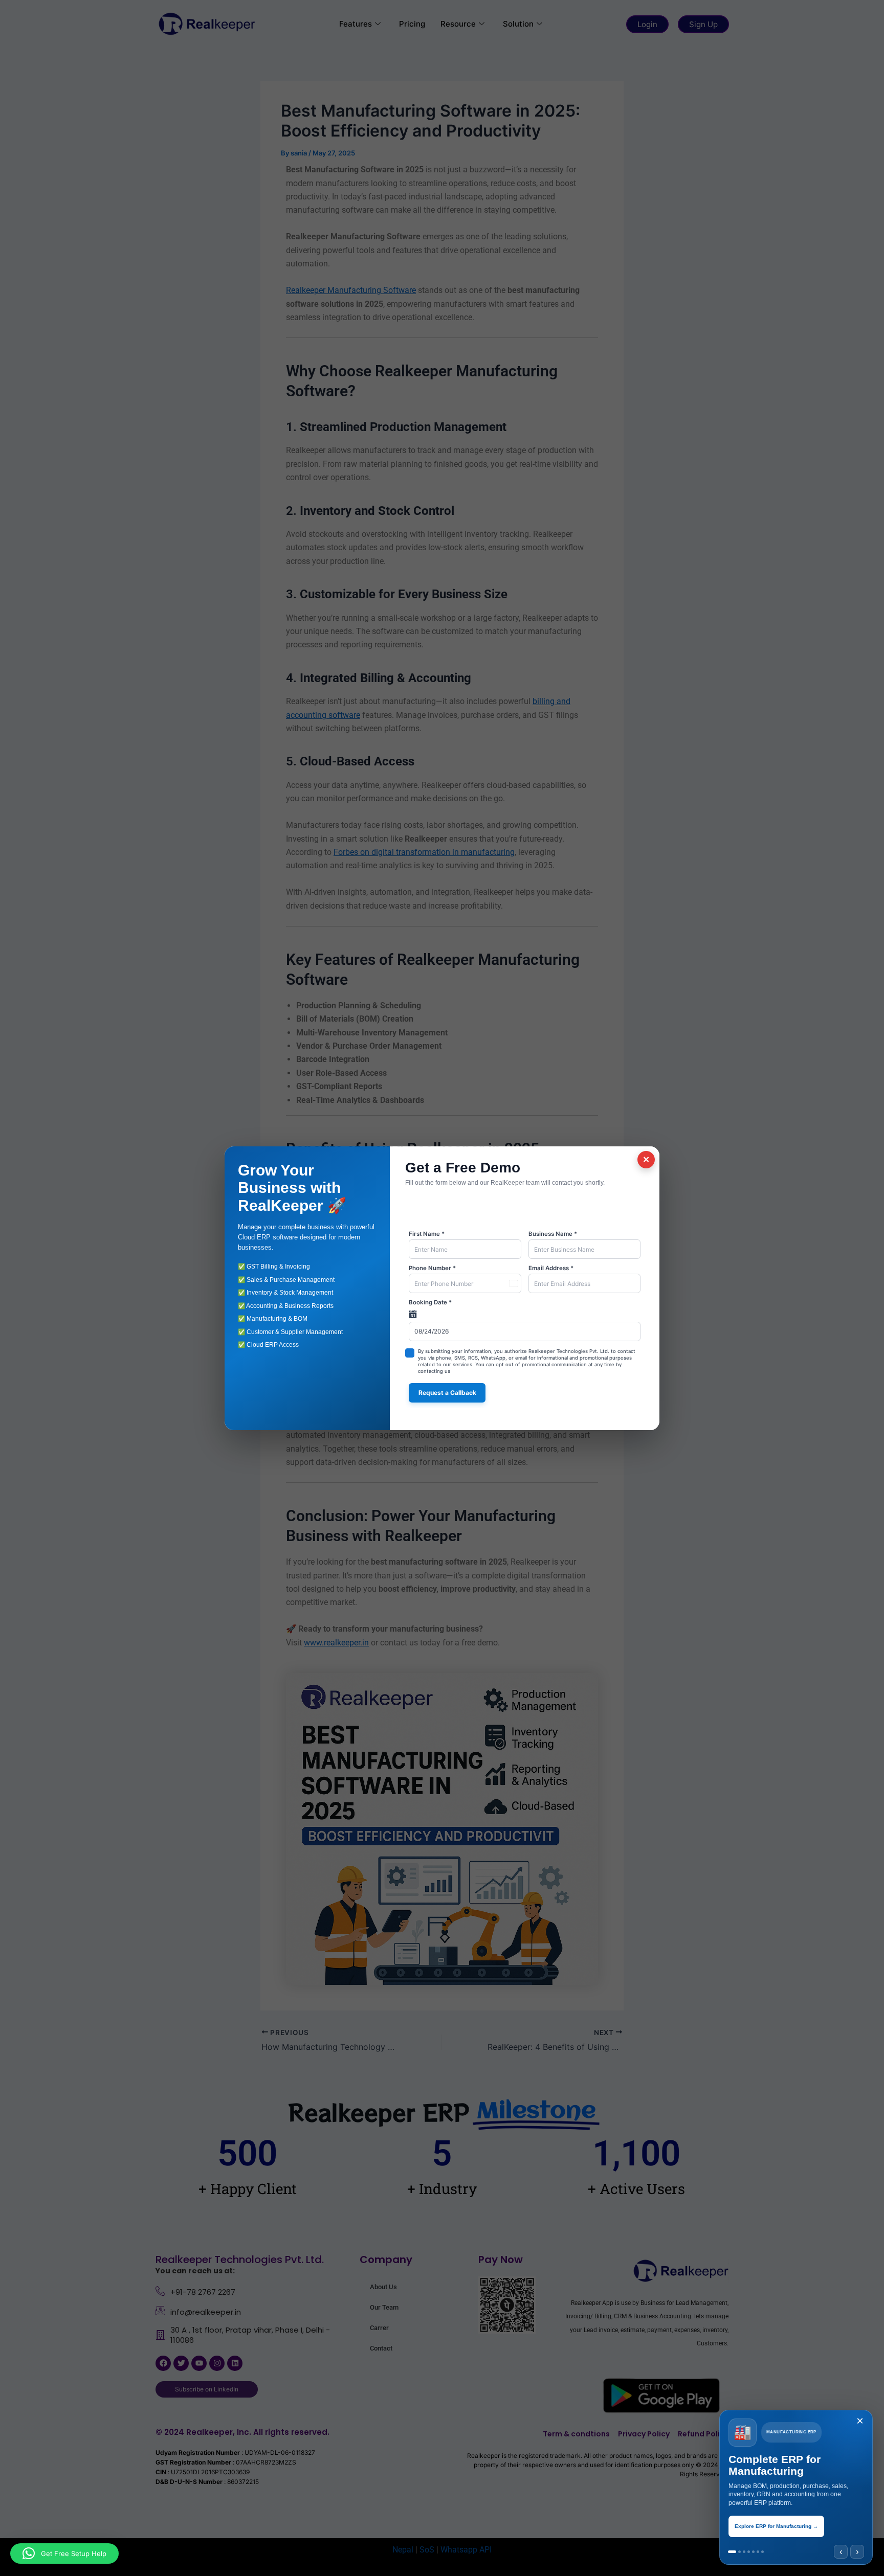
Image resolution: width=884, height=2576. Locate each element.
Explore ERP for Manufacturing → (776, 2526)
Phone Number (432, 1268)
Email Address (551, 1268)
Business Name (553, 1234)
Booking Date (430, 1302)
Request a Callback (447, 1393)
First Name (427, 1234)
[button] (64, 2554)
